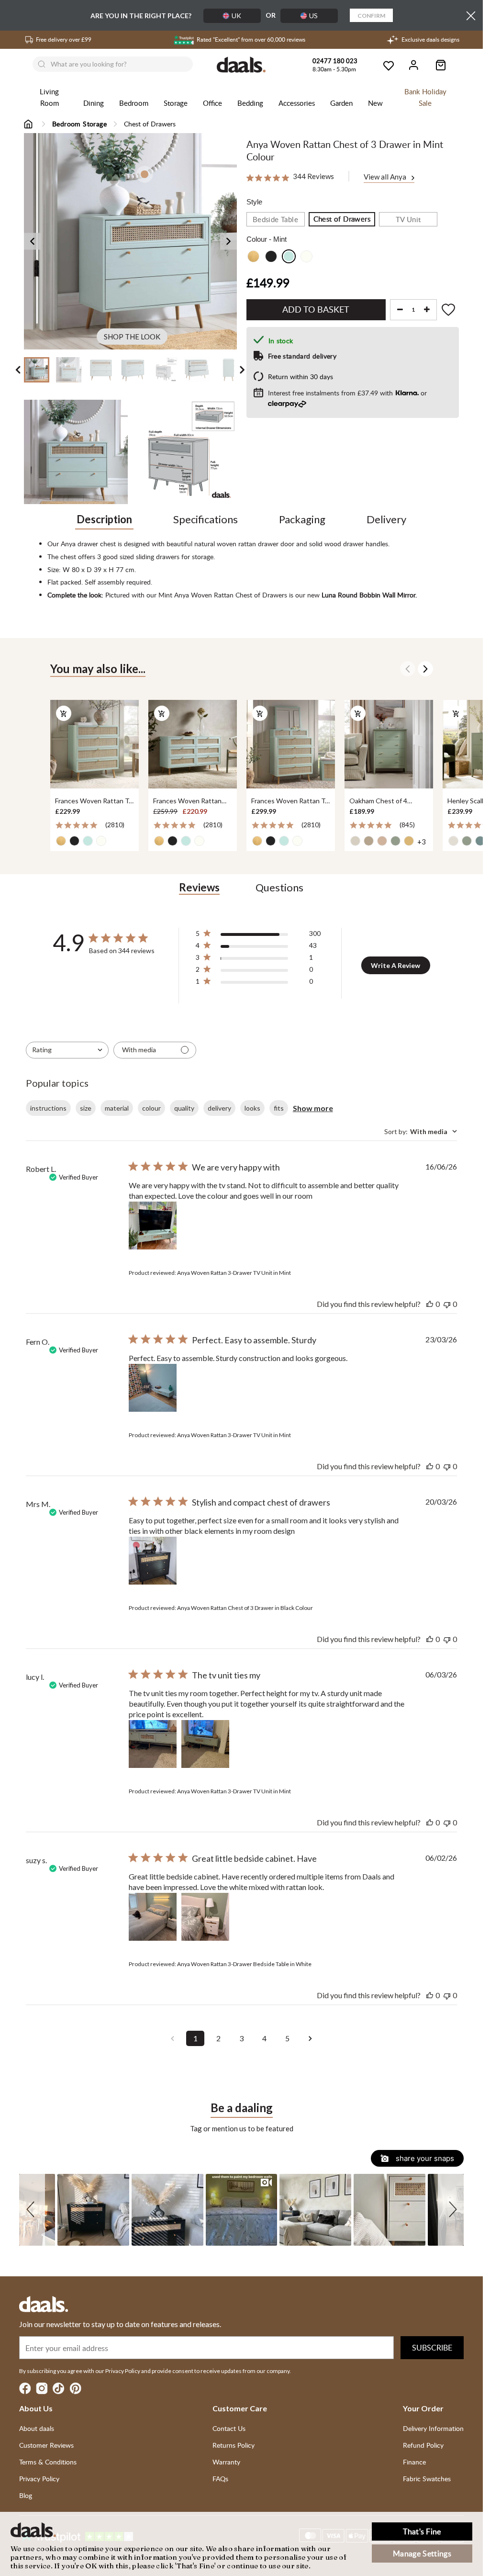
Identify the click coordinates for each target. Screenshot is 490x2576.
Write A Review (395, 965)
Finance (414, 2462)
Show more (313, 1108)
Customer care (240, 2408)
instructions (48, 1108)
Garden (341, 103)
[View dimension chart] (184, 452)
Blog (26, 2495)
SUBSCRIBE (432, 2348)
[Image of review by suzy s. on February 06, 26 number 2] (205, 1917)
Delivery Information (433, 2428)
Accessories (297, 103)
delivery (219, 1108)
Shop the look (132, 337)
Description (104, 519)
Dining (94, 103)
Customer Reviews (46, 2445)
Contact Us (229, 2428)
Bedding (250, 103)
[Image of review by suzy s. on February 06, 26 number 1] (153, 1917)
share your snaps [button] (424, 2158)
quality (184, 1108)
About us (36, 2408)
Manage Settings (422, 2554)
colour (151, 1108)
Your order (423, 2408)
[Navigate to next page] (310, 2038)
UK (236, 16)
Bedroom (134, 103)
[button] (32, 2210)
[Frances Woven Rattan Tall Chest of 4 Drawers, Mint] (95, 744)
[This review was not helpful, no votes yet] (447, 1304)
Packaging (302, 519)
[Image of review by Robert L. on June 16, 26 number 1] (153, 1226)
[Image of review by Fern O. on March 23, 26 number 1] (153, 1388)
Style (254, 202)
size (86, 1108)
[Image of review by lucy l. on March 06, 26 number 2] (205, 1744)
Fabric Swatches (427, 2479)
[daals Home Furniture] (242, 65)
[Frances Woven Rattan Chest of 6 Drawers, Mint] (193, 744)
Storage (176, 103)
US (313, 16)
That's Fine (422, 2531)
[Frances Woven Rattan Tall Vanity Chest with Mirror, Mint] (291, 744)
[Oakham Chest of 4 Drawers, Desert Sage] (389, 744)
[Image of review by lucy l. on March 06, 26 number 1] (153, 1744)
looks (252, 1108)
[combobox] (67, 1050)
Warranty (226, 2462)
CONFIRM (371, 16)
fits (279, 1108)
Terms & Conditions (48, 2462)
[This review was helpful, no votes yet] (430, 1304)
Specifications (206, 519)
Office (212, 103)
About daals (37, 2428)
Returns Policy (234, 2445)
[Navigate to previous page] (172, 2038)
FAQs (220, 2479)
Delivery (386, 519)
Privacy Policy (39, 2479)
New (375, 103)
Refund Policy (423, 2445)
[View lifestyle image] (76, 452)
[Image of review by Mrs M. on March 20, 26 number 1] (153, 1561)
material (117, 1108)
